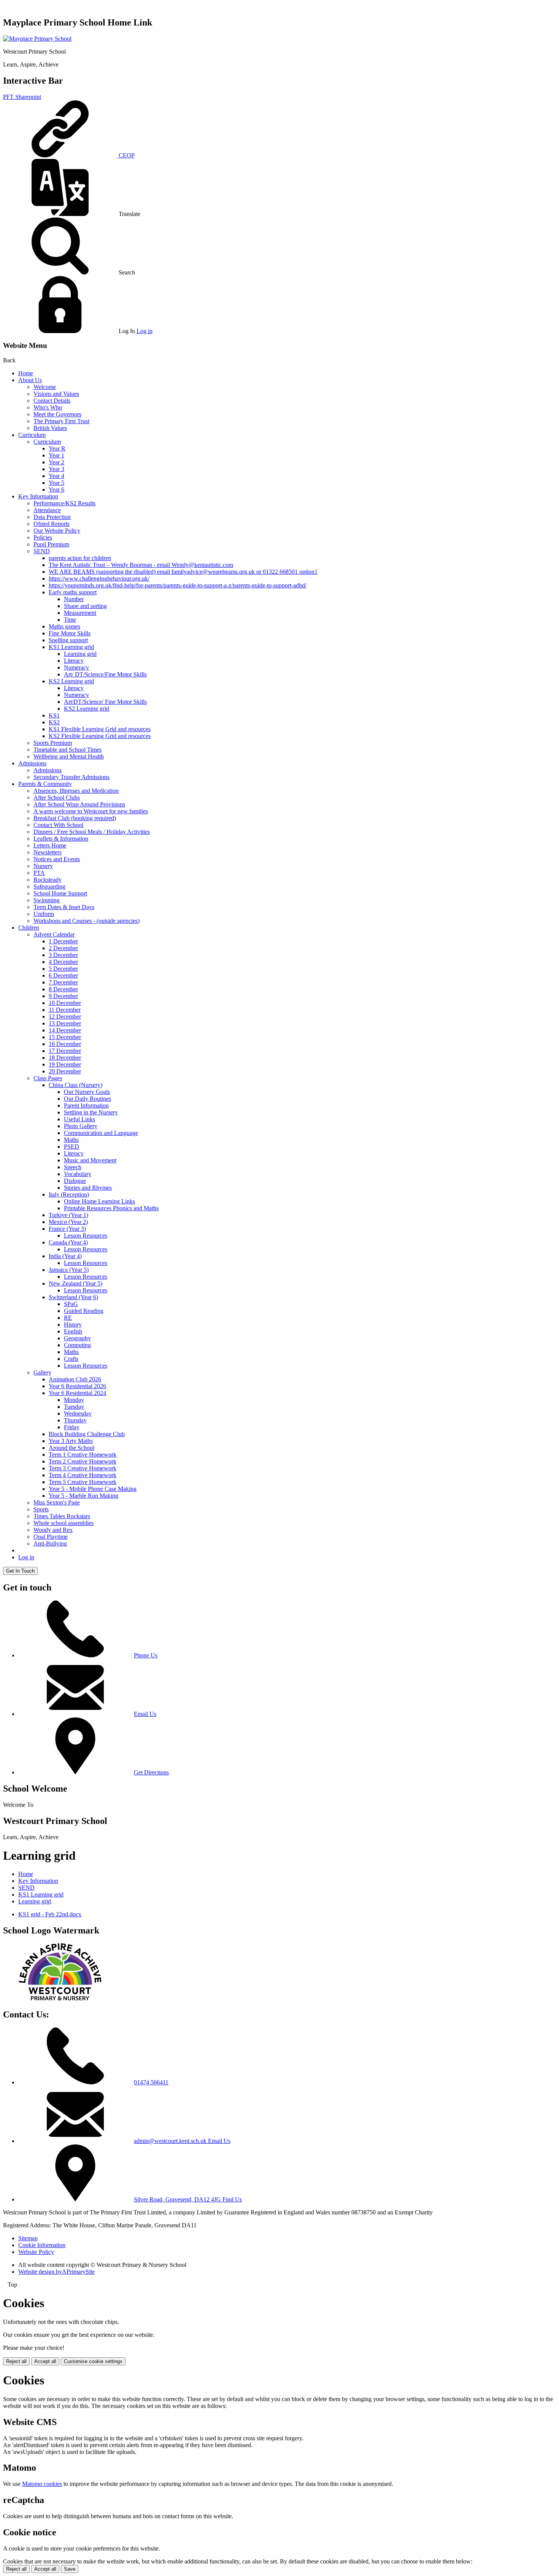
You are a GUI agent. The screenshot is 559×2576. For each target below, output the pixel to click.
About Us (30, 380)
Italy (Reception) (69, 1194)
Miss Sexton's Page (57, 1502)
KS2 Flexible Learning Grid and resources (100, 736)
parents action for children (80, 558)
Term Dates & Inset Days (64, 907)
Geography (77, 1338)
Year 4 (56, 476)
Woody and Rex (53, 1530)
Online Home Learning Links (99, 1201)
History (73, 1325)
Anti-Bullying (50, 1544)
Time (70, 620)
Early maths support (73, 592)
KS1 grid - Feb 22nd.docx (50, 1914)
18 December (65, 1058)
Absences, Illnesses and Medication (76, 791)
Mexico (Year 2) (68, 1222)
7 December (63, 982)
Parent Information (86, 1105)
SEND (42, 551)
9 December (63, 996)
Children (29, 928)
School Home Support (60, 893)
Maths (71, 1140)
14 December (65, 1030)
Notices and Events (57, 859)
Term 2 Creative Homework (83, 1461)
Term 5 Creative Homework (83, 1482)
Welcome (45, 387)
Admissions (32, 763)
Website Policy (36, 2252)
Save (70, 2569)
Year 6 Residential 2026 (77, 1386)
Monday (74, 1400)
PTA (39, 873)
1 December (63, 941)
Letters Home (50, 845)
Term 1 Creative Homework (83, 1455)
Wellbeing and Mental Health (69, 756)
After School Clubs (57, 798)
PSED (71, 1147)
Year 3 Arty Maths (71, 1441)
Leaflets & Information (61, 839)
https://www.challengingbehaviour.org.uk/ (99, 579)
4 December (63, 962)
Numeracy (76, 667)
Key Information (38, 496)
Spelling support (68, 640)
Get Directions (151, 1772)
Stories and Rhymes (88, 1188)
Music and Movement (90, 1160)
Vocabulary (78, 1174)
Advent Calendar (54, 934)
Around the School (71, 1448)
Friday (72, 1427)
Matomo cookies (42, 2484)
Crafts (71, 1359)
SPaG (71, 1304)
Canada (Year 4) (68, 1242)
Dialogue (75, 1181)
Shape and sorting (85, 606)
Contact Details (52, 401)
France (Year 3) (67, 1229)
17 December (65, 1051)
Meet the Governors (57, 414)
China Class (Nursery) (75, 1085)
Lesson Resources (86, 1236)
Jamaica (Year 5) (69, 1270)
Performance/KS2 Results (64, 503)
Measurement (80, 613)
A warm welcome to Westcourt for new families (91, 811)
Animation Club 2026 (75, 1379)
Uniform (44, 914)
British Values (50, 428)
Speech (73, 1167)
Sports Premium (53, 743)
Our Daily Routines (87, 1099)
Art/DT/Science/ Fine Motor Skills (105, 702)
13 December (65, 1023)
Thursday (75, 1420)
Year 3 (56, 469)
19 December (65, 1064)
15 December (65, 1037)
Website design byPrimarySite (56, 2272)
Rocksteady (48, 880)
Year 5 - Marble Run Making (83, 1496)
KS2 (54, 722)
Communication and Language (101, 1133)
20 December (65, 1071)
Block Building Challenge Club (87, 1434)
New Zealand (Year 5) (75, 1283)
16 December (65, 1044)
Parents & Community (45, 784)
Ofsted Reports (52, 524)
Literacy (74, 661)
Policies (43, 537)
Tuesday (74, 1407)
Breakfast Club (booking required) (75, 818)
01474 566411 (151, 2082)
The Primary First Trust (61, 421)
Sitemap (28, 2238)
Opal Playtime (51, 1537)
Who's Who (48, 407)
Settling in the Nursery (91, 1112)
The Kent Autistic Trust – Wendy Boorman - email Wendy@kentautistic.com (141, 565)
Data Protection (52, 517)
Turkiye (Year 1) (68, 1215)
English (73, 1331)
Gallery (42, 1372)
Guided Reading (84, 1311)
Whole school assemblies (64, 1523)
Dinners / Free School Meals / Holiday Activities (92, 832)
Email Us (145, 1714)
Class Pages (48, 1078)
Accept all (45, 2361)
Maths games (64, 626)
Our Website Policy (57, 531)
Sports (41, 1509)
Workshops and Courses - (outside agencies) (87, 921)
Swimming (47, 900)
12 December (65, 1017)
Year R (57, 448)
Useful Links (79, 1119)
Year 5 (56, 483)
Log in (145, 331)
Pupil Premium (51, 544)
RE (68, 1318)
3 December (63, 955)
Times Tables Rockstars (62, 1516)
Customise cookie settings (93, 2361)
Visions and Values (56, 394)
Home (26, 373)
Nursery (43, 866)
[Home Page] (37, 39)
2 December (63, 948)
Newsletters (48, 852)
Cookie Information (42, 2245)
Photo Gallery (81, 1126)
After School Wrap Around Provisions (79, 804)
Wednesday (78, 1413)
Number (74, 599)
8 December (63, 989)
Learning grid (80, 654)
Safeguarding (49, 886)
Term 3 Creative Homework (83, 1468)
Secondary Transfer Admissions (71, 777)
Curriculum (32, 435)
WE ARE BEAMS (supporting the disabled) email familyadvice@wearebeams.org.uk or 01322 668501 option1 (183, 572)
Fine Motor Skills (70, 633)
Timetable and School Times (67, 750)
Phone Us (146, 1655)
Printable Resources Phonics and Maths (111, 1208)
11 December (65, 1010)
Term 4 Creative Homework (83, 1475)
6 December (63, 975)
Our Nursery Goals (87, 1092)
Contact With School (58, 825)
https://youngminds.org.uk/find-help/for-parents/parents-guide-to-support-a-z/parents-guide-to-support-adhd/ (178, 585)
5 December (63, 969)
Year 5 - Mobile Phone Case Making (93, 1489)
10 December (65, 1003)
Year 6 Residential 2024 (77, 1393)
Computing (77, 1345)
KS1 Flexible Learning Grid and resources (100, 729)
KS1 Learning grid (71, 647)
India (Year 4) (65, 1256)
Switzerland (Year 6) (73, 1297)
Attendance (47, 510)
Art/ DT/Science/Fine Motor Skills (105, 674)
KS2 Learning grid (71, 681)
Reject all (16, 2361)
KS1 (54, 715)
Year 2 (56, 462)
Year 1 (56, 455)
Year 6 (56, 490)
